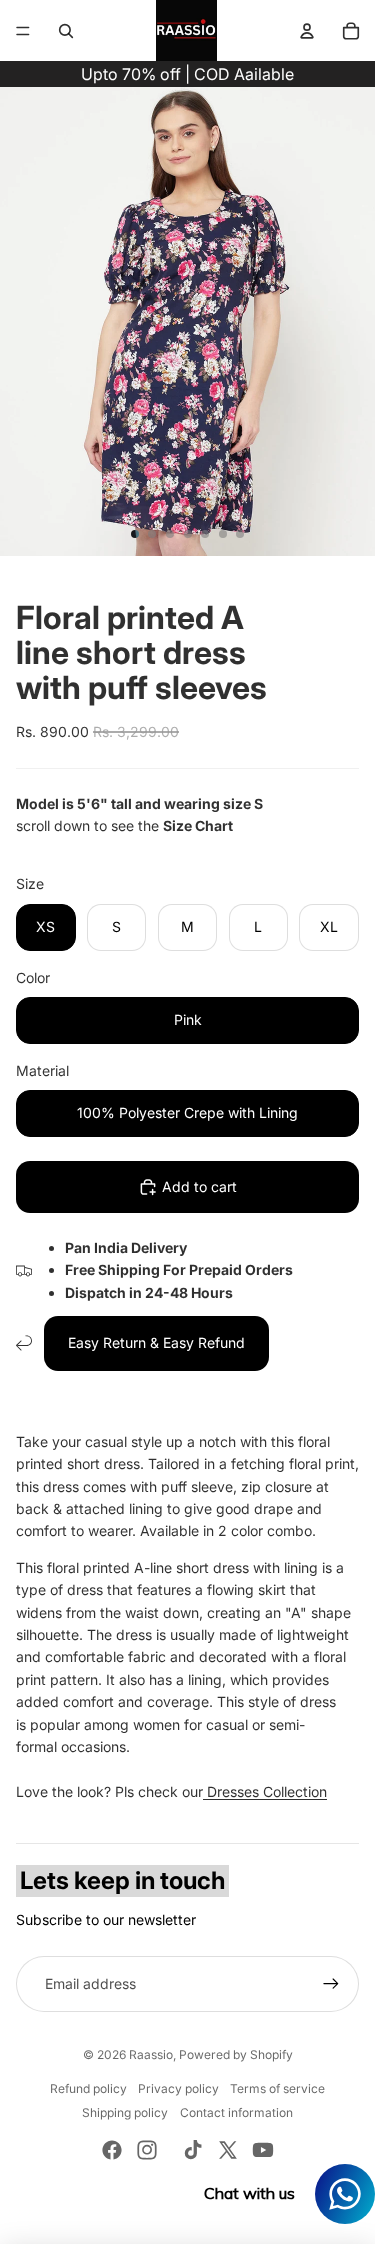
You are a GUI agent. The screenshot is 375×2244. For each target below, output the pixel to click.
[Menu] (23, 31)
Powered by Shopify (236, 2054)
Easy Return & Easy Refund (156, 1342)
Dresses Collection (265, 1791)
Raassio (151, 2054)
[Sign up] (331, 1984)
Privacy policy (178, 2088)
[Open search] (66, 31)
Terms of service (277, 2088)
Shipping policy (125, 2112)
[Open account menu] (307, 31)
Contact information (236, 2112)
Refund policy (88, 2088)
